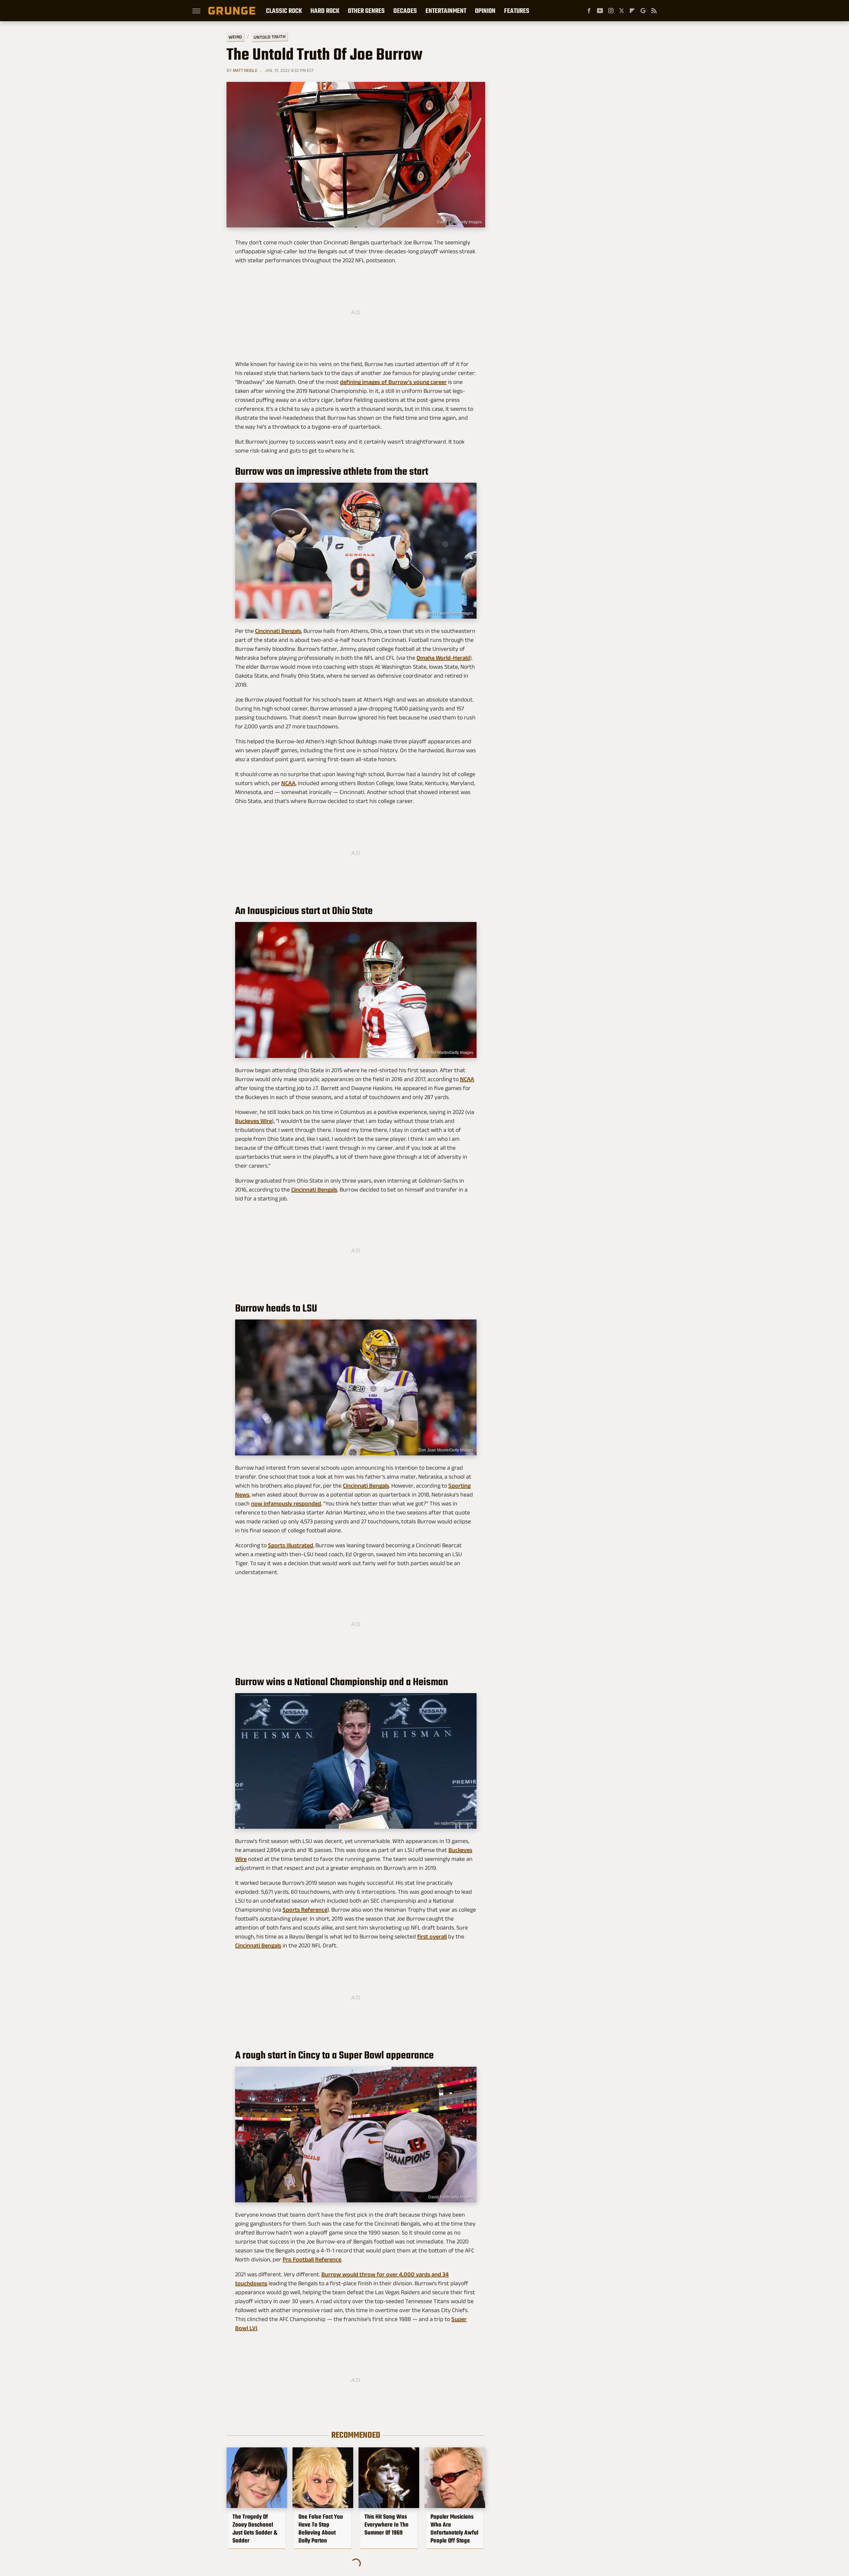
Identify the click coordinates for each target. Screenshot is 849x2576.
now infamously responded (286, 1503)
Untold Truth (270, 37)
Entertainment (446, 11)
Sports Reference (305, 1910)
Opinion (485, 11)
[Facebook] (589, 11)
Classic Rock (284, 11)
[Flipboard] (632, 11)
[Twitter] (621, 11)
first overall (432, 1936)
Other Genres (366, 11)
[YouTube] (600, 11)
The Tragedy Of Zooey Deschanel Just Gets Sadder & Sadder (255, 2529)
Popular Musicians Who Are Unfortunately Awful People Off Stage (454, 2529)
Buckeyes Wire (254, 1121)
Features (517, 11)
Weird (235, 37)
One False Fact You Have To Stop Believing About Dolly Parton (321, 2529)
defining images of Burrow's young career (393, 382)
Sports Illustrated (291, 1545)
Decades (405, 11)
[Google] (643, 11)
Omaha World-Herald (443, 658)
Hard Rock (325, 11)
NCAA (288, 783)
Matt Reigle (245, 70)
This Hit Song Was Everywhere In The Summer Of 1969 (387, 2525)
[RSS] (654, 11)
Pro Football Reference (312, 2259)
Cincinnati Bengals (278, 631)
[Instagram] (611, 11)
